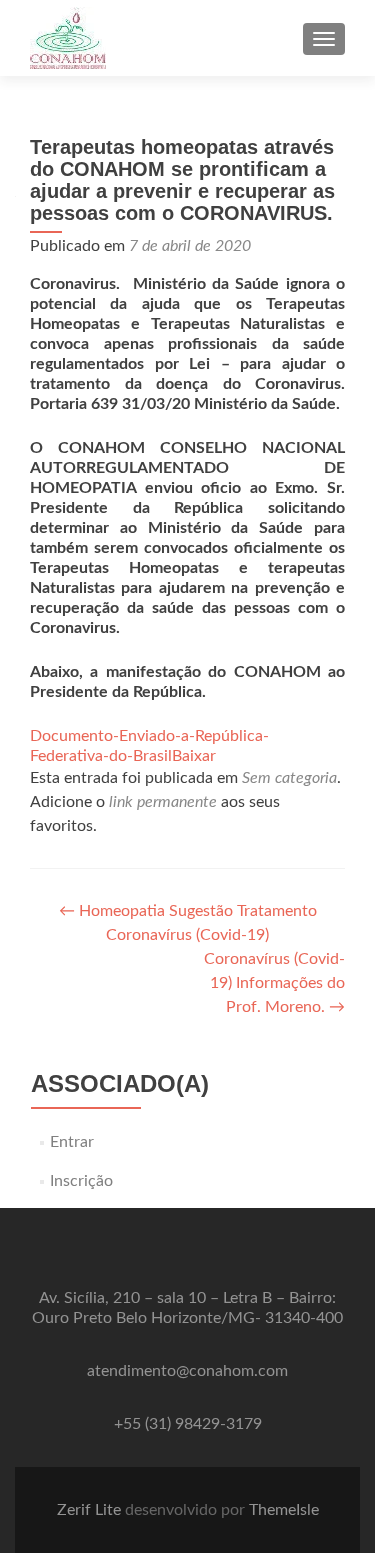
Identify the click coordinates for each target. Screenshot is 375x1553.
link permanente (163, 802)
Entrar (72, 1142)
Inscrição (81, 1181)
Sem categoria (289, 778)
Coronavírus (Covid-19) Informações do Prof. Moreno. (274, 983)
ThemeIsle (284, 1510)
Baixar (194, 756)
